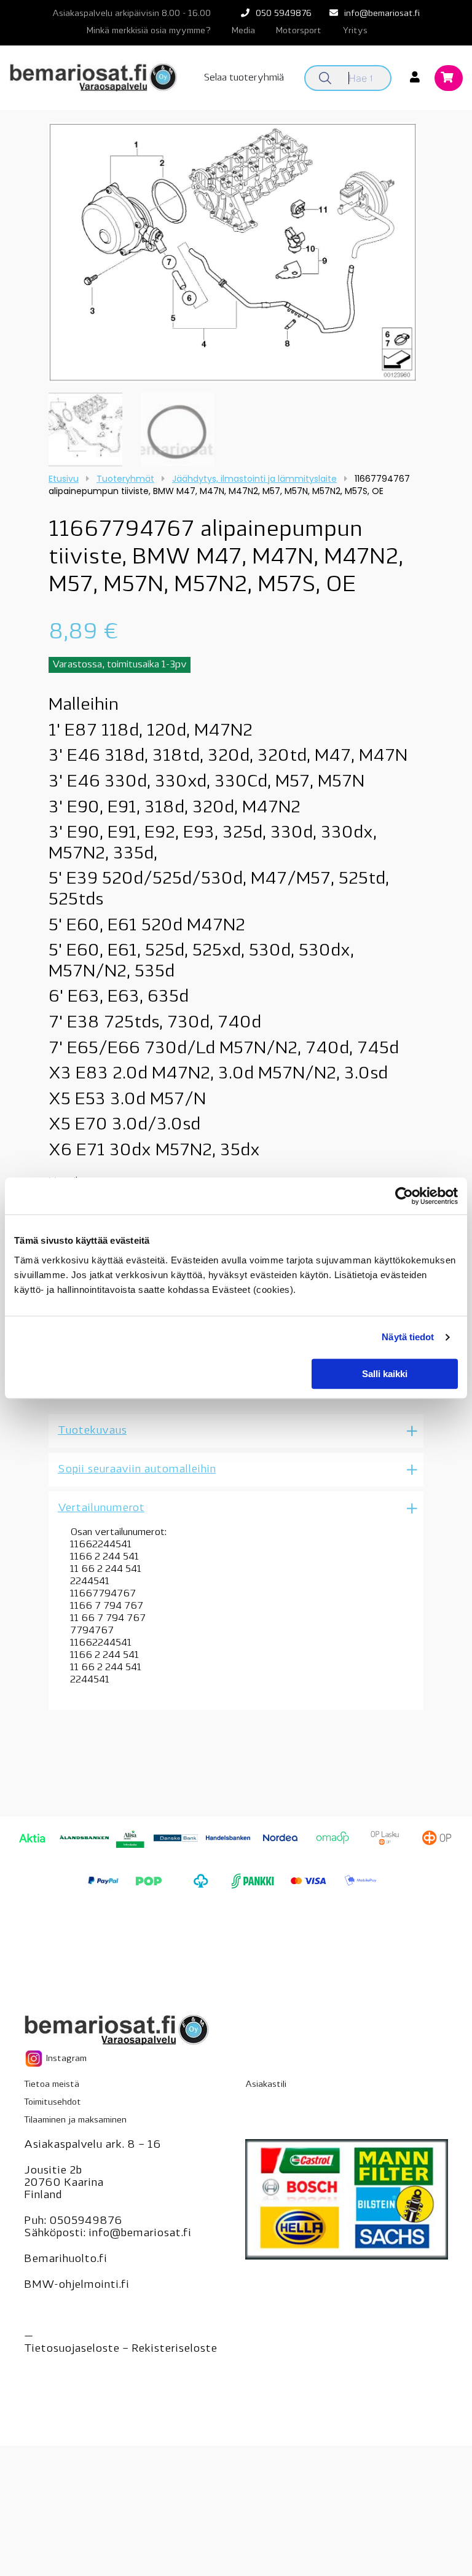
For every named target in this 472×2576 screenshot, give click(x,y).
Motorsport (299, 31)
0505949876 (86, 2221)
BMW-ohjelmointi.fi (77, 2285)
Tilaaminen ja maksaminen (75, 2120)
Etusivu (64, 479)
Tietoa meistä (52, 2085)
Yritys (355, 31)
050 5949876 (284, 14)
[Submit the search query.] (325, 78)
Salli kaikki (385, 1374)
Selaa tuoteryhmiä (244, 78)
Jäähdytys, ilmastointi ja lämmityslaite (254, 479)
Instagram (65, 2059)
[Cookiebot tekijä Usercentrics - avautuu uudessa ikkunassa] (404, 1196)
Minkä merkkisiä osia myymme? (149, 31)
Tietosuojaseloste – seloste (120, 2349)
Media (243, 31)
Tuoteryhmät (125, 479)
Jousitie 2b (53, 2171)
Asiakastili (266, 2085)
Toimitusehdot (53, 2103)
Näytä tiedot (408, 1337)
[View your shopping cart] (449, 79)
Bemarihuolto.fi (65, 2260)
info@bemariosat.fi (382, 14)
